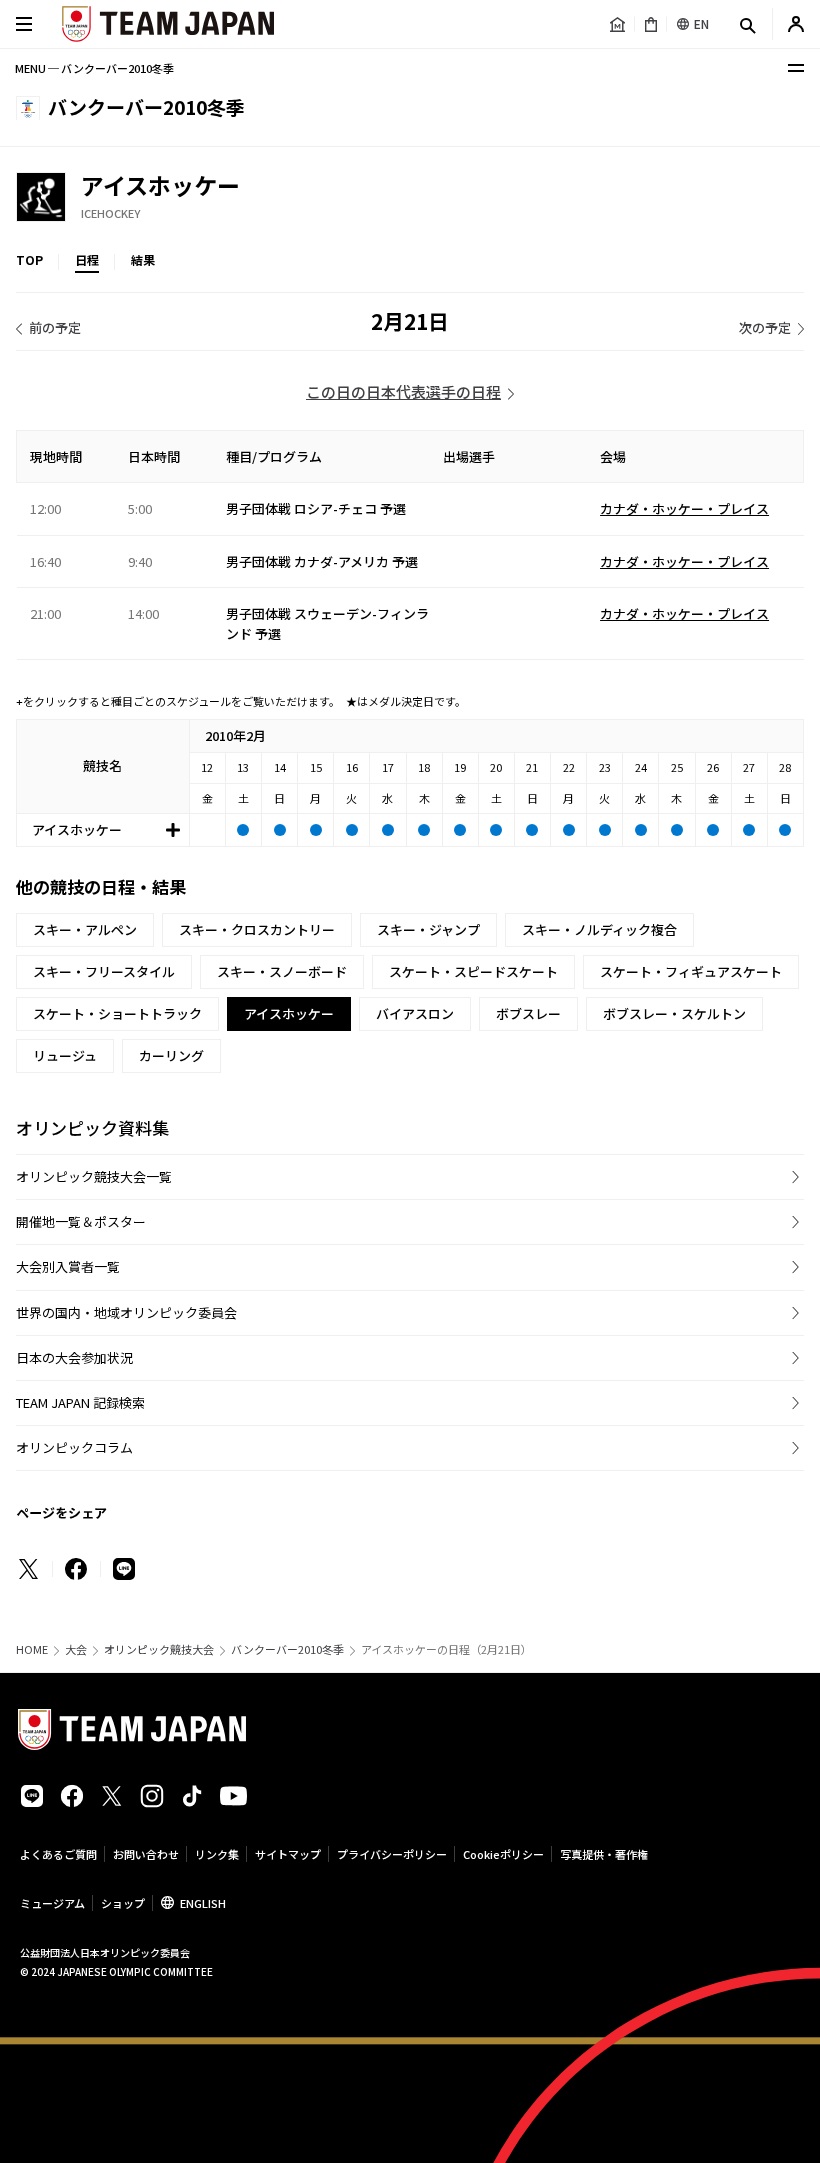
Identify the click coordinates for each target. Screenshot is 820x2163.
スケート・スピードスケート (473, 971)
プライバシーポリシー (392, 1854)
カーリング (171, 1055)
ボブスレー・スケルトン (674, 1013)
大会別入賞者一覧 (68, 1266)
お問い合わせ (146, 1854)
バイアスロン (415, 1013)
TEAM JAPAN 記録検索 (80, 1402)
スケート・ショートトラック (117, 1013)
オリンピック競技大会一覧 (94, 1176)
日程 (87, 259)
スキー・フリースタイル (104, 971)
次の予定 (765, 327)
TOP (29, 259)
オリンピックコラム (74, 1447)
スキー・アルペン (85, 929)
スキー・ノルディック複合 (599, 929)
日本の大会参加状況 (74, 1357)
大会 (76, 1649)
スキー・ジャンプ (428, 929)
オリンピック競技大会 (159, 1649)
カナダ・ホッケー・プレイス (684, 508)
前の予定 (55, 327)
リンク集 (217, 1854)
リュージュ (65, 1055)
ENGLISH (203, 1903)
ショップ (123, 1903)
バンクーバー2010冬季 (287, 1649)
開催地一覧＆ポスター (81, 1221)
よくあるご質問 (58, 1854)
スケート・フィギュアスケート (691, 971)
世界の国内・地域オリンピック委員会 (126, 1312)
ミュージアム (52, 1903)
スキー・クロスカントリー (257, 929)
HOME (32, 1649)
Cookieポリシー (503, 1854)
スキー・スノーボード (282, 971)
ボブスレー (528, 1013)
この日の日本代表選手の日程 (403, 391)
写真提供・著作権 (604, 1854)
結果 (143, 259)
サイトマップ (288, 1854)
